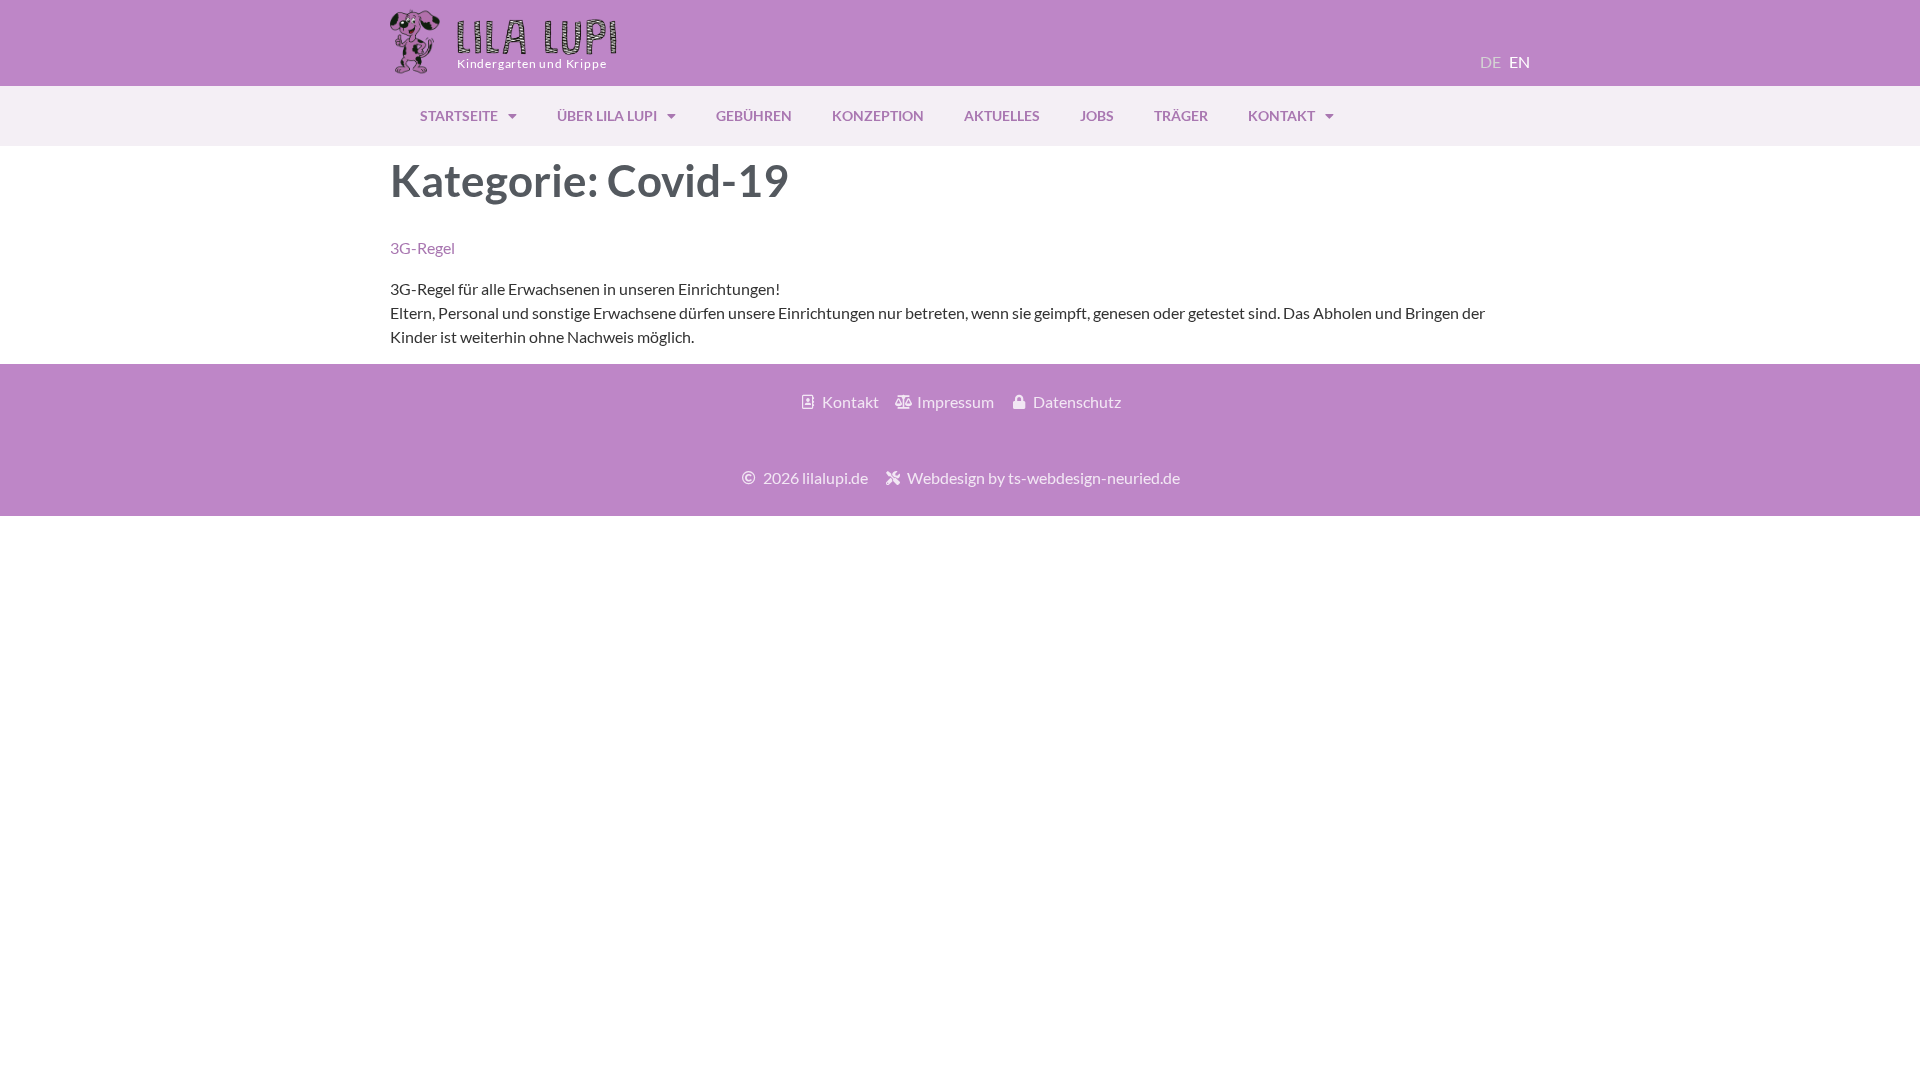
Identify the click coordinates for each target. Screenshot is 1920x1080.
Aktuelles (1002, 115)
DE (1490, 61)
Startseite (459, 115)
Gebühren (754, 115)
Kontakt (1281, 115)
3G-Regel (422, 247)
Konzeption (878, 115)
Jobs (1097, 115)
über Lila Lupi (607, 115)
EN (1519, 61)
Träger (1181, 115)
